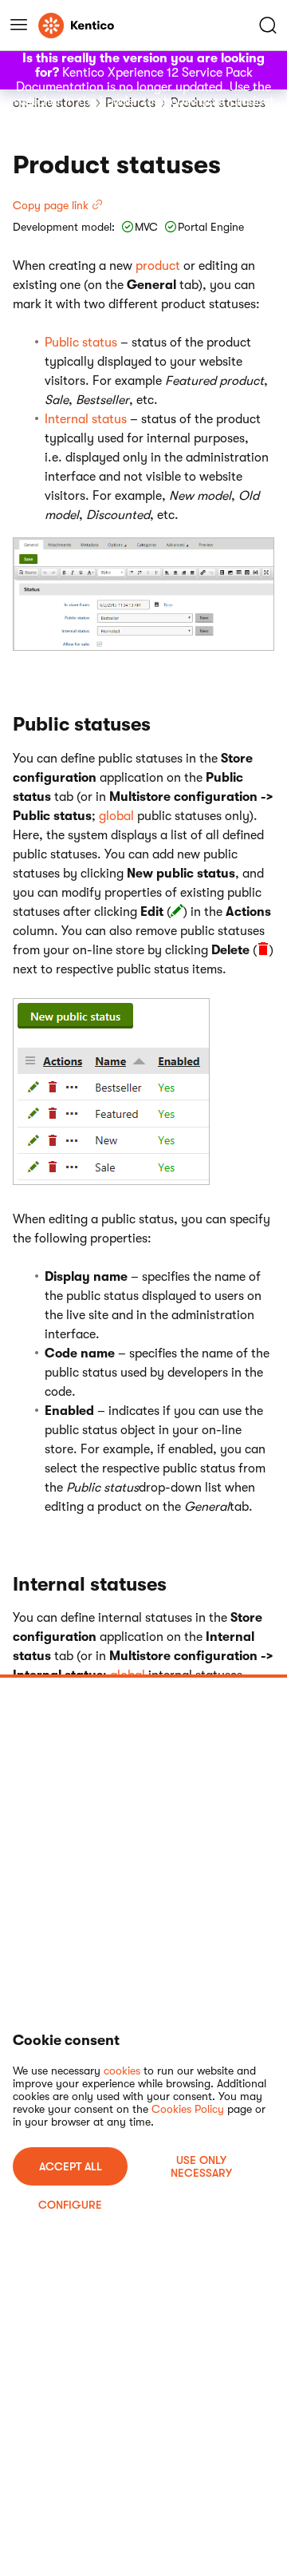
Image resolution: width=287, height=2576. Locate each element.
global (116, 816)
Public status (81, 343)
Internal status (86, 419)
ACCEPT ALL (71, 2166)
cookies (122, 2071)
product (158, 266)
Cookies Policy (188, 2109)
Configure (70, 2205)
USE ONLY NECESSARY (201, 2166)
